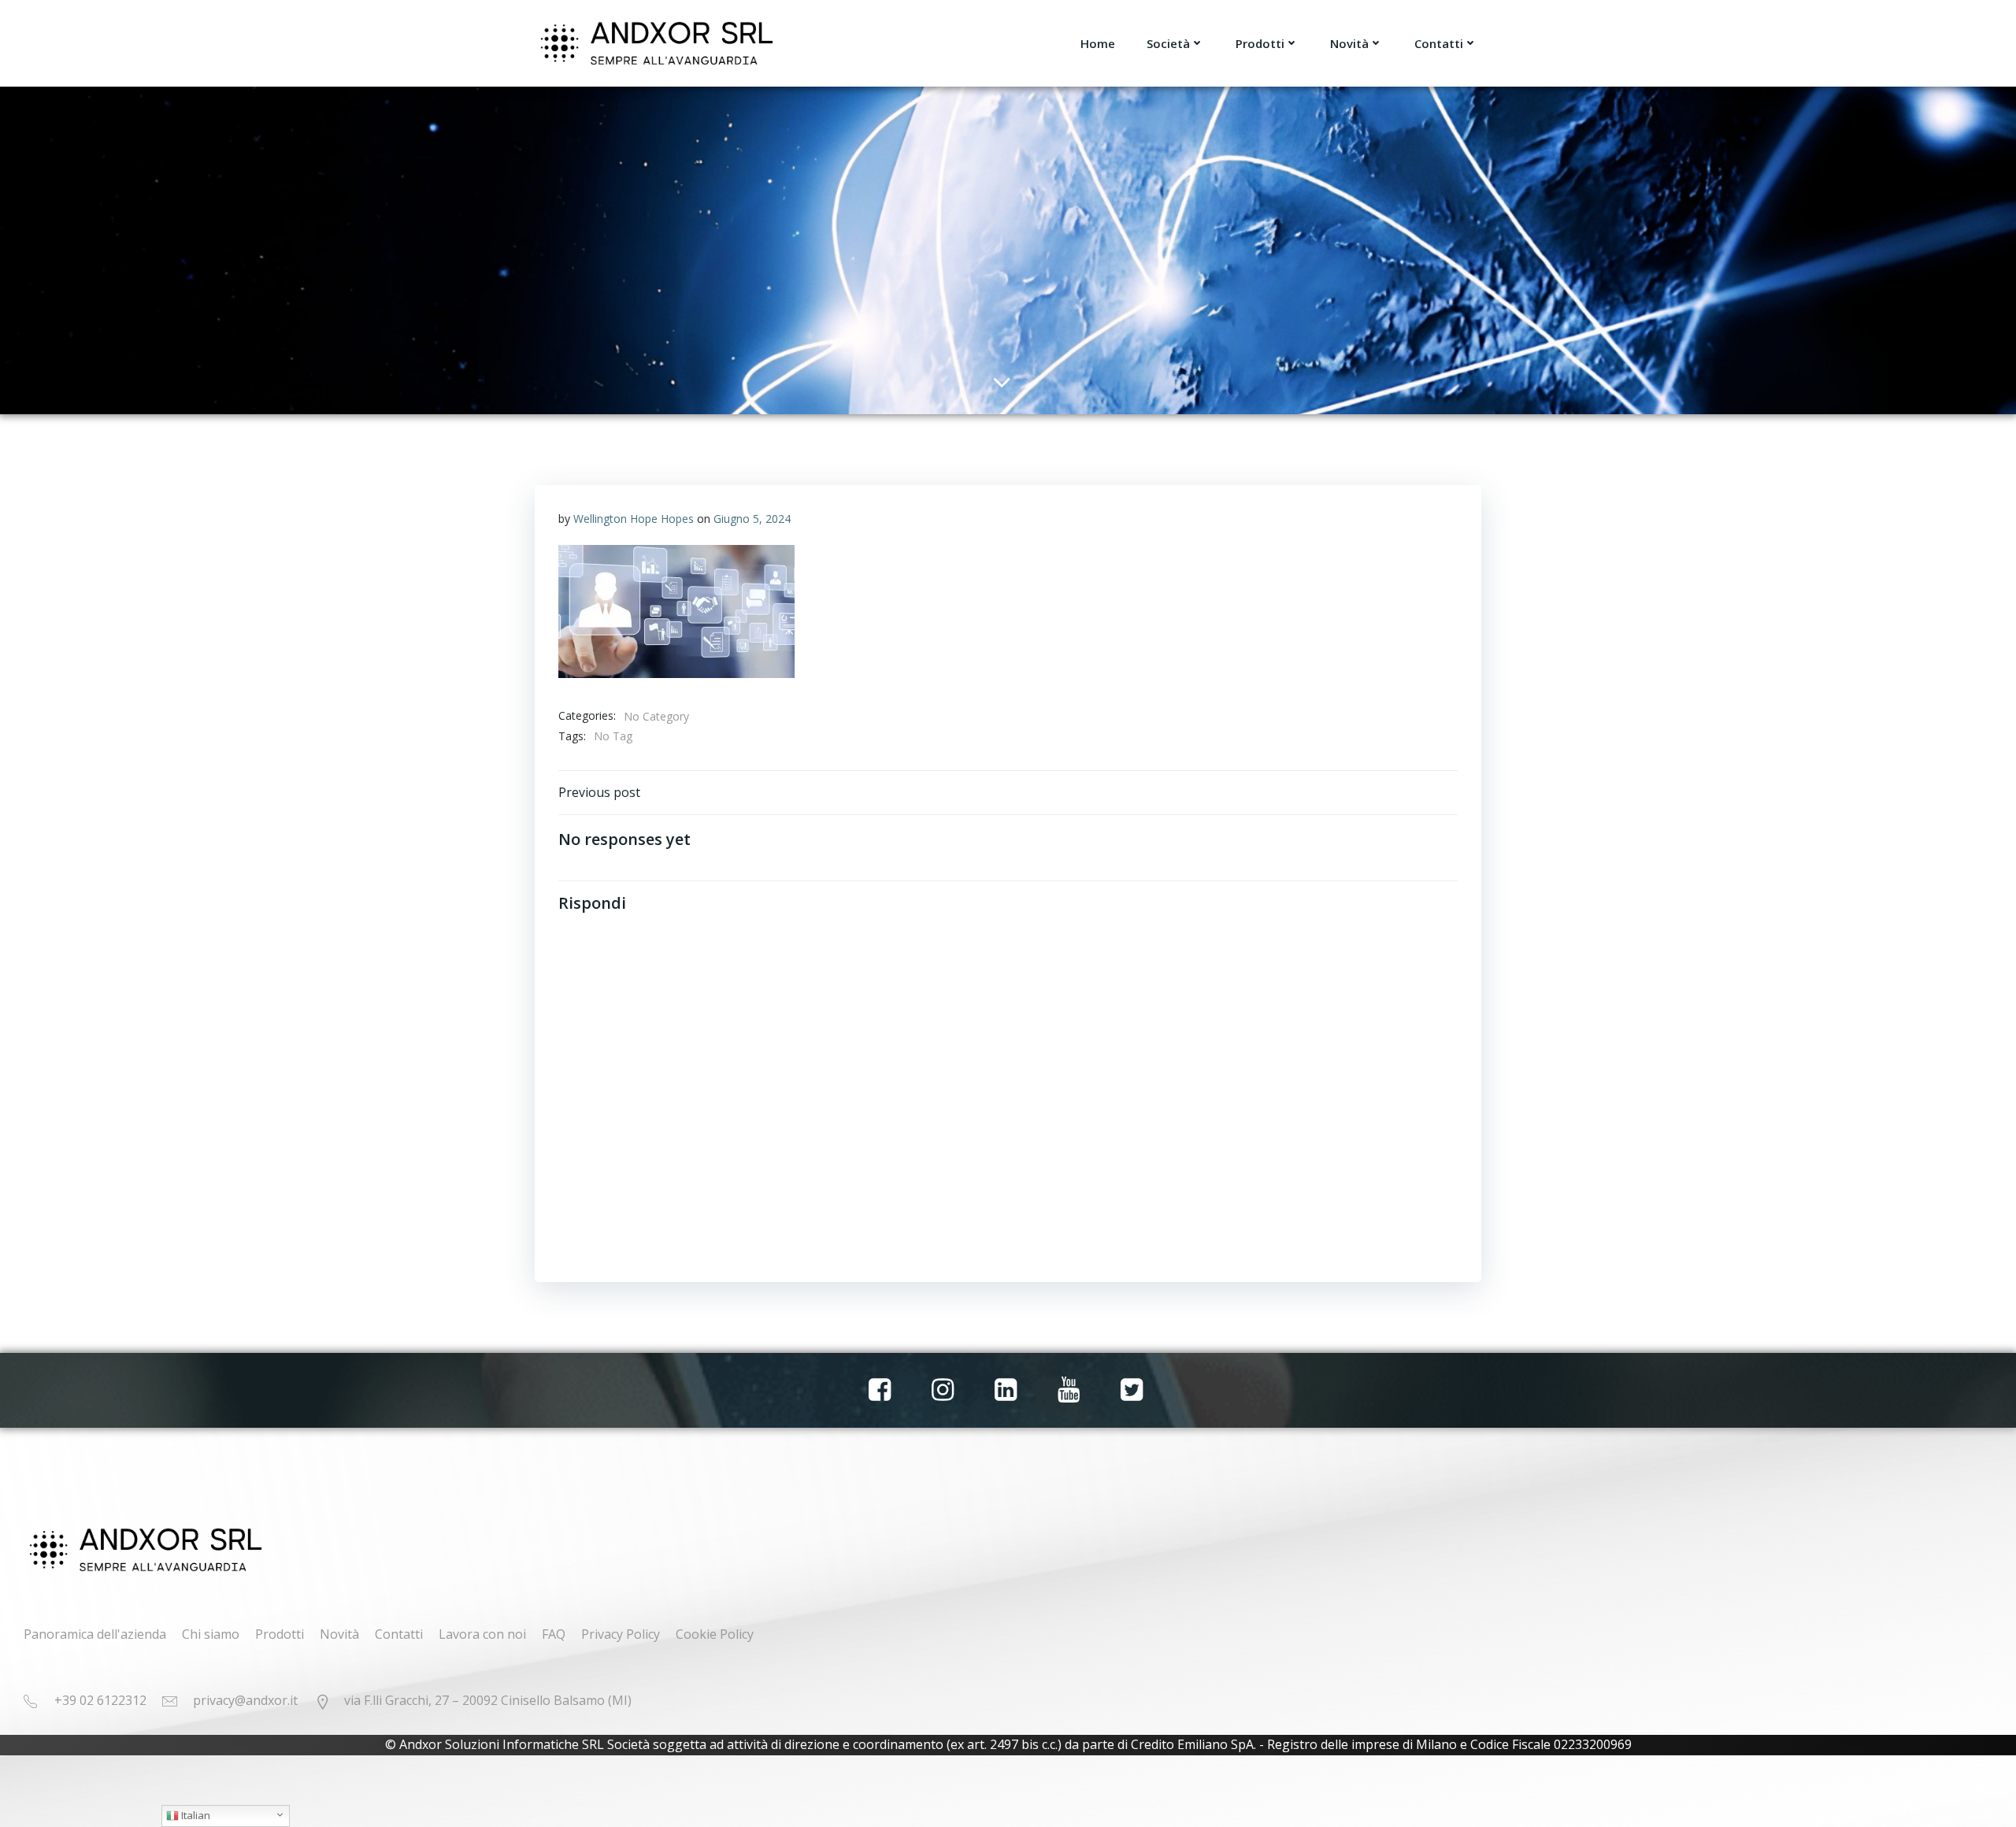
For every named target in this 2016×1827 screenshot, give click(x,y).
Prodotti (1260, 43)
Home (1098, 43)
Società (1168, 43)
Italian (195, 1815)
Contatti (1439, 43)
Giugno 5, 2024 (752, 519)
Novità (1349, 43)
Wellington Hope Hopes (634, 519)
